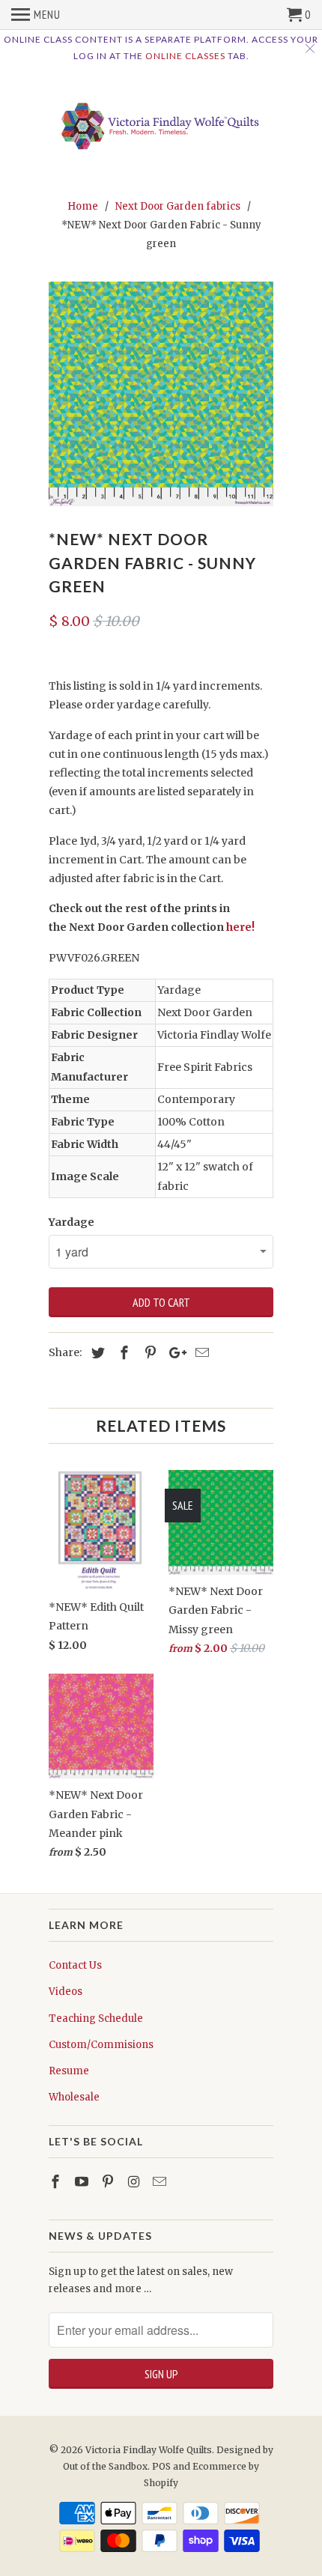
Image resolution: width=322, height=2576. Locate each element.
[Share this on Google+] (174, 1353)
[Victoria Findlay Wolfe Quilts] (161, 122)
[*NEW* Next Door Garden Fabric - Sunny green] (161, 394)
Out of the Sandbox (105, 2466)
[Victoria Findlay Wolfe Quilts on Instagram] (135, 2182)
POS (161, 2466)
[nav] (36, 15)
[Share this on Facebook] (122, 1353)
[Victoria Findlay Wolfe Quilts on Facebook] (57, 2182)
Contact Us (75, 1965)
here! (240, 927)
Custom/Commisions (101, 2045)
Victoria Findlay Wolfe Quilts (149, 2450)
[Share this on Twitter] (96, 1353)
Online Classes (185, 56)
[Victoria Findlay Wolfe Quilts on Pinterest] (109, 2182)
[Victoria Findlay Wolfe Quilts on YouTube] (83, 2182)
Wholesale (74, 2097)
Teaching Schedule (96, 2018)
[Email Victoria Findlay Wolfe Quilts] (161, 2182)
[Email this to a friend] (200, 1353)
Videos (66, 1992)
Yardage (72, 1222)
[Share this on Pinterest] (148, 1353)
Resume (69, 2071)
